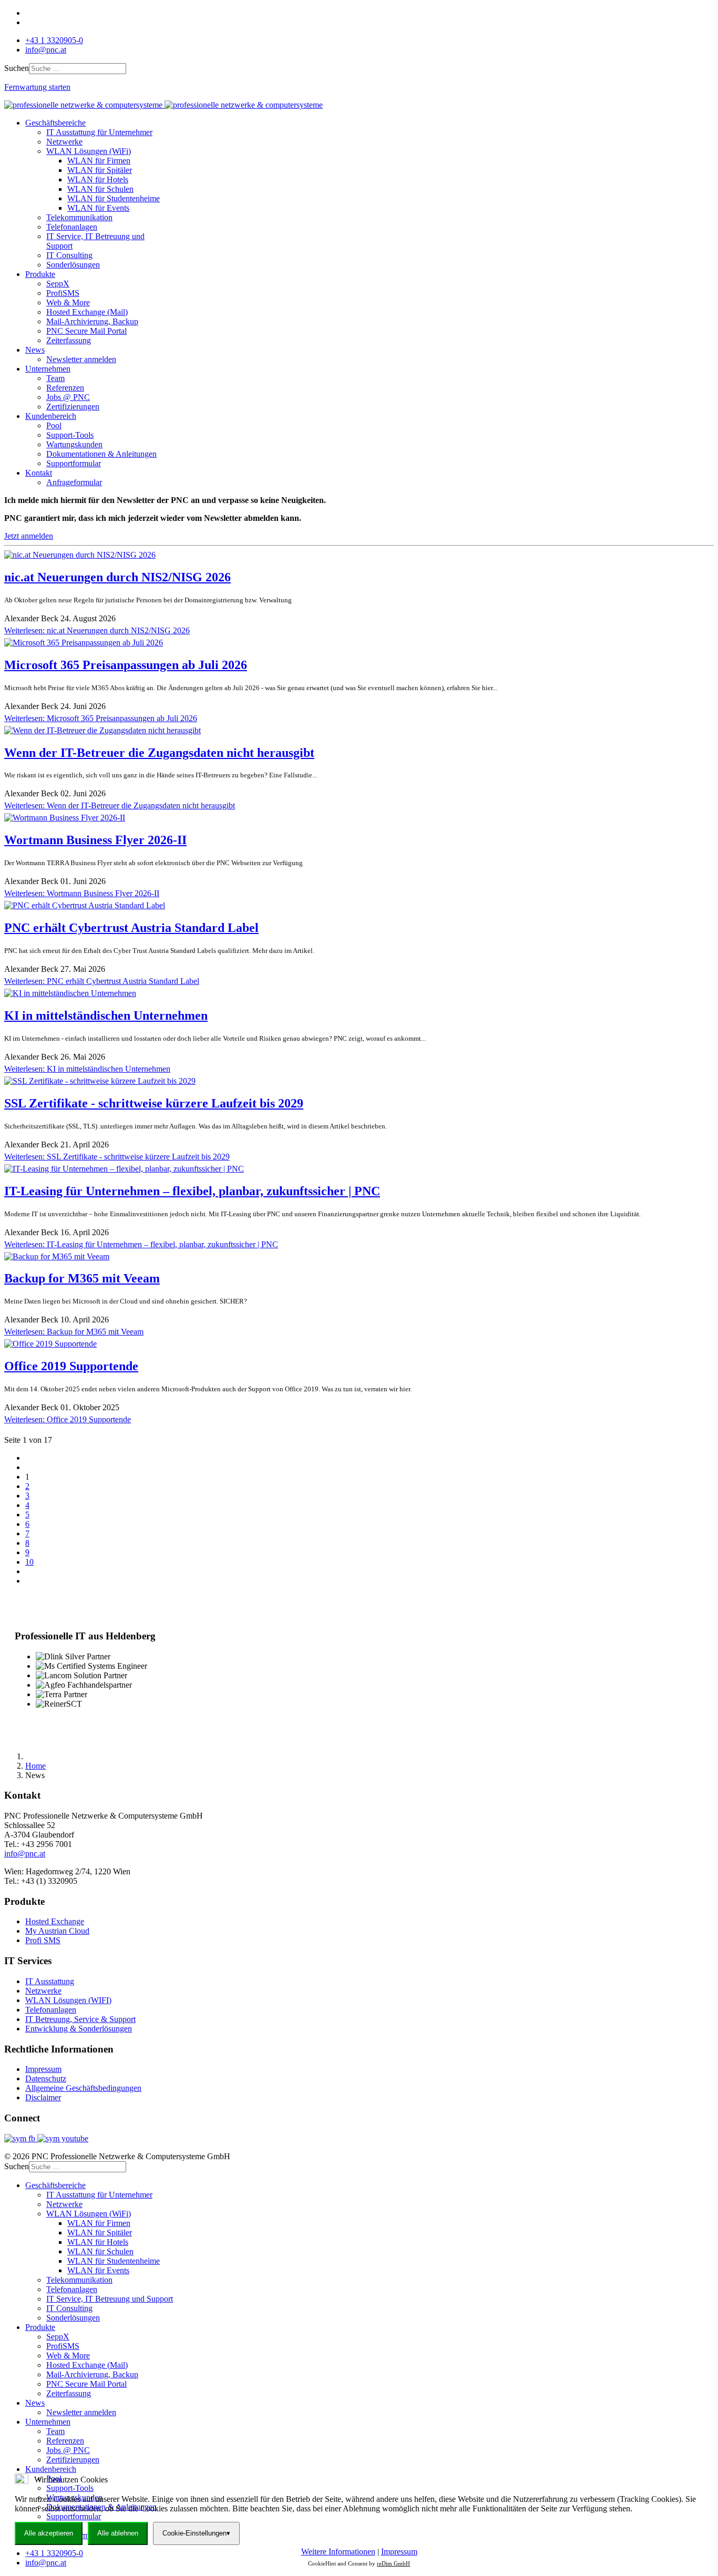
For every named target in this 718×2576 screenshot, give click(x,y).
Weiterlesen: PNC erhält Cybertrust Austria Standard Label (102, 981)
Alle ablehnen (118, 2533)
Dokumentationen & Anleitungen (101, 454)
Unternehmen (48, 369)
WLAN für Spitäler (100, 170)
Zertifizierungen (73, 407)
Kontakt (39, 473)
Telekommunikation (79, 217)
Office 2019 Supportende (71, 1366)
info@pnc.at (46, 50)
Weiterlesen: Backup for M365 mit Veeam (74, 1332)
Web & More (68, 302)
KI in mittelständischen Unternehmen (106, 1015)
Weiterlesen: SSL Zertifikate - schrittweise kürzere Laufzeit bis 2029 (117, 1157)
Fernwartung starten (37, 87)
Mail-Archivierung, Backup (92, 321)
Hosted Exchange (55, 1921)
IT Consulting (69, 255)
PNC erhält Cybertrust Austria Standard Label (131, 928)
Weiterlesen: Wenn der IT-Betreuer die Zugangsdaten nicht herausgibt (120, 805)
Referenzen (65, 388)
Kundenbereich (51, 416)
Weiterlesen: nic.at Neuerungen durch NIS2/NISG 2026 (97, 630)
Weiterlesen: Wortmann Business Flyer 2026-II (82, 893)
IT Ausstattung (50, 1981)
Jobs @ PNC (68, 397)
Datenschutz (46, 2079)
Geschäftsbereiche (55, 123)
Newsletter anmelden (81, 359)
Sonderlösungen (73, 265)
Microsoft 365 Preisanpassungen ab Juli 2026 (126, 665)
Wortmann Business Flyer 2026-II (95, 840)
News (35, 350)
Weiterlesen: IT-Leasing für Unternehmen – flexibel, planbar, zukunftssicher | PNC (141, 1244)
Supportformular (74, 463)
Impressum (43, 2069)
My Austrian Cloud (57, 1931)
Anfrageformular (74, 482)
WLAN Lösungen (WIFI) (68, 2000)
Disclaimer (43, 2097)
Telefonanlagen (72, 227)
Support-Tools (70, 435)
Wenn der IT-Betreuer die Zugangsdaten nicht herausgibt (159, 753)
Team (55, 378)
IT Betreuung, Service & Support (80, 2019)
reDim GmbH (393, 2563)
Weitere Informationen (338, 2552)
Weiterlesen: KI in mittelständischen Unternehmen (87, 1069)
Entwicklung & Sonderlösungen (79, 2029)
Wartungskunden (74, 444)
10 (29, 1562)
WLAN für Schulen (100, 189)
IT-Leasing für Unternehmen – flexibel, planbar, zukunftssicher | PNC (192, 1191)
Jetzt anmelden (29, 536)
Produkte (40, 274)
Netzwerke (64, 142)
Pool (54, 425)
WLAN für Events (98, 208)
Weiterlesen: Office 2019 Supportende (68, 1419)
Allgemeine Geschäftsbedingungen (83, 2088)
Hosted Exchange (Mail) (87, 312)
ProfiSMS (63, 293)
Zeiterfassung (69, 340)
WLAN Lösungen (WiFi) (89, 151)
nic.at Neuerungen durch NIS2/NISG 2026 (117, 577)
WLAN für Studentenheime (114, 198)
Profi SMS (43, 1940)
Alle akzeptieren (49, 2533)
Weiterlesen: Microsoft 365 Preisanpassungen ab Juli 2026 (101, 718)
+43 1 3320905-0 (54, 40)
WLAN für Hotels (98, 179)
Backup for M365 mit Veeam (82, 1278)
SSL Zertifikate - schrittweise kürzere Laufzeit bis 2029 (154, 1103)
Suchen (17, 68)
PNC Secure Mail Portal (86, 331)
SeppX (58, 284)
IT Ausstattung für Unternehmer (99, 132)
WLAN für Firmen (99, 161)
